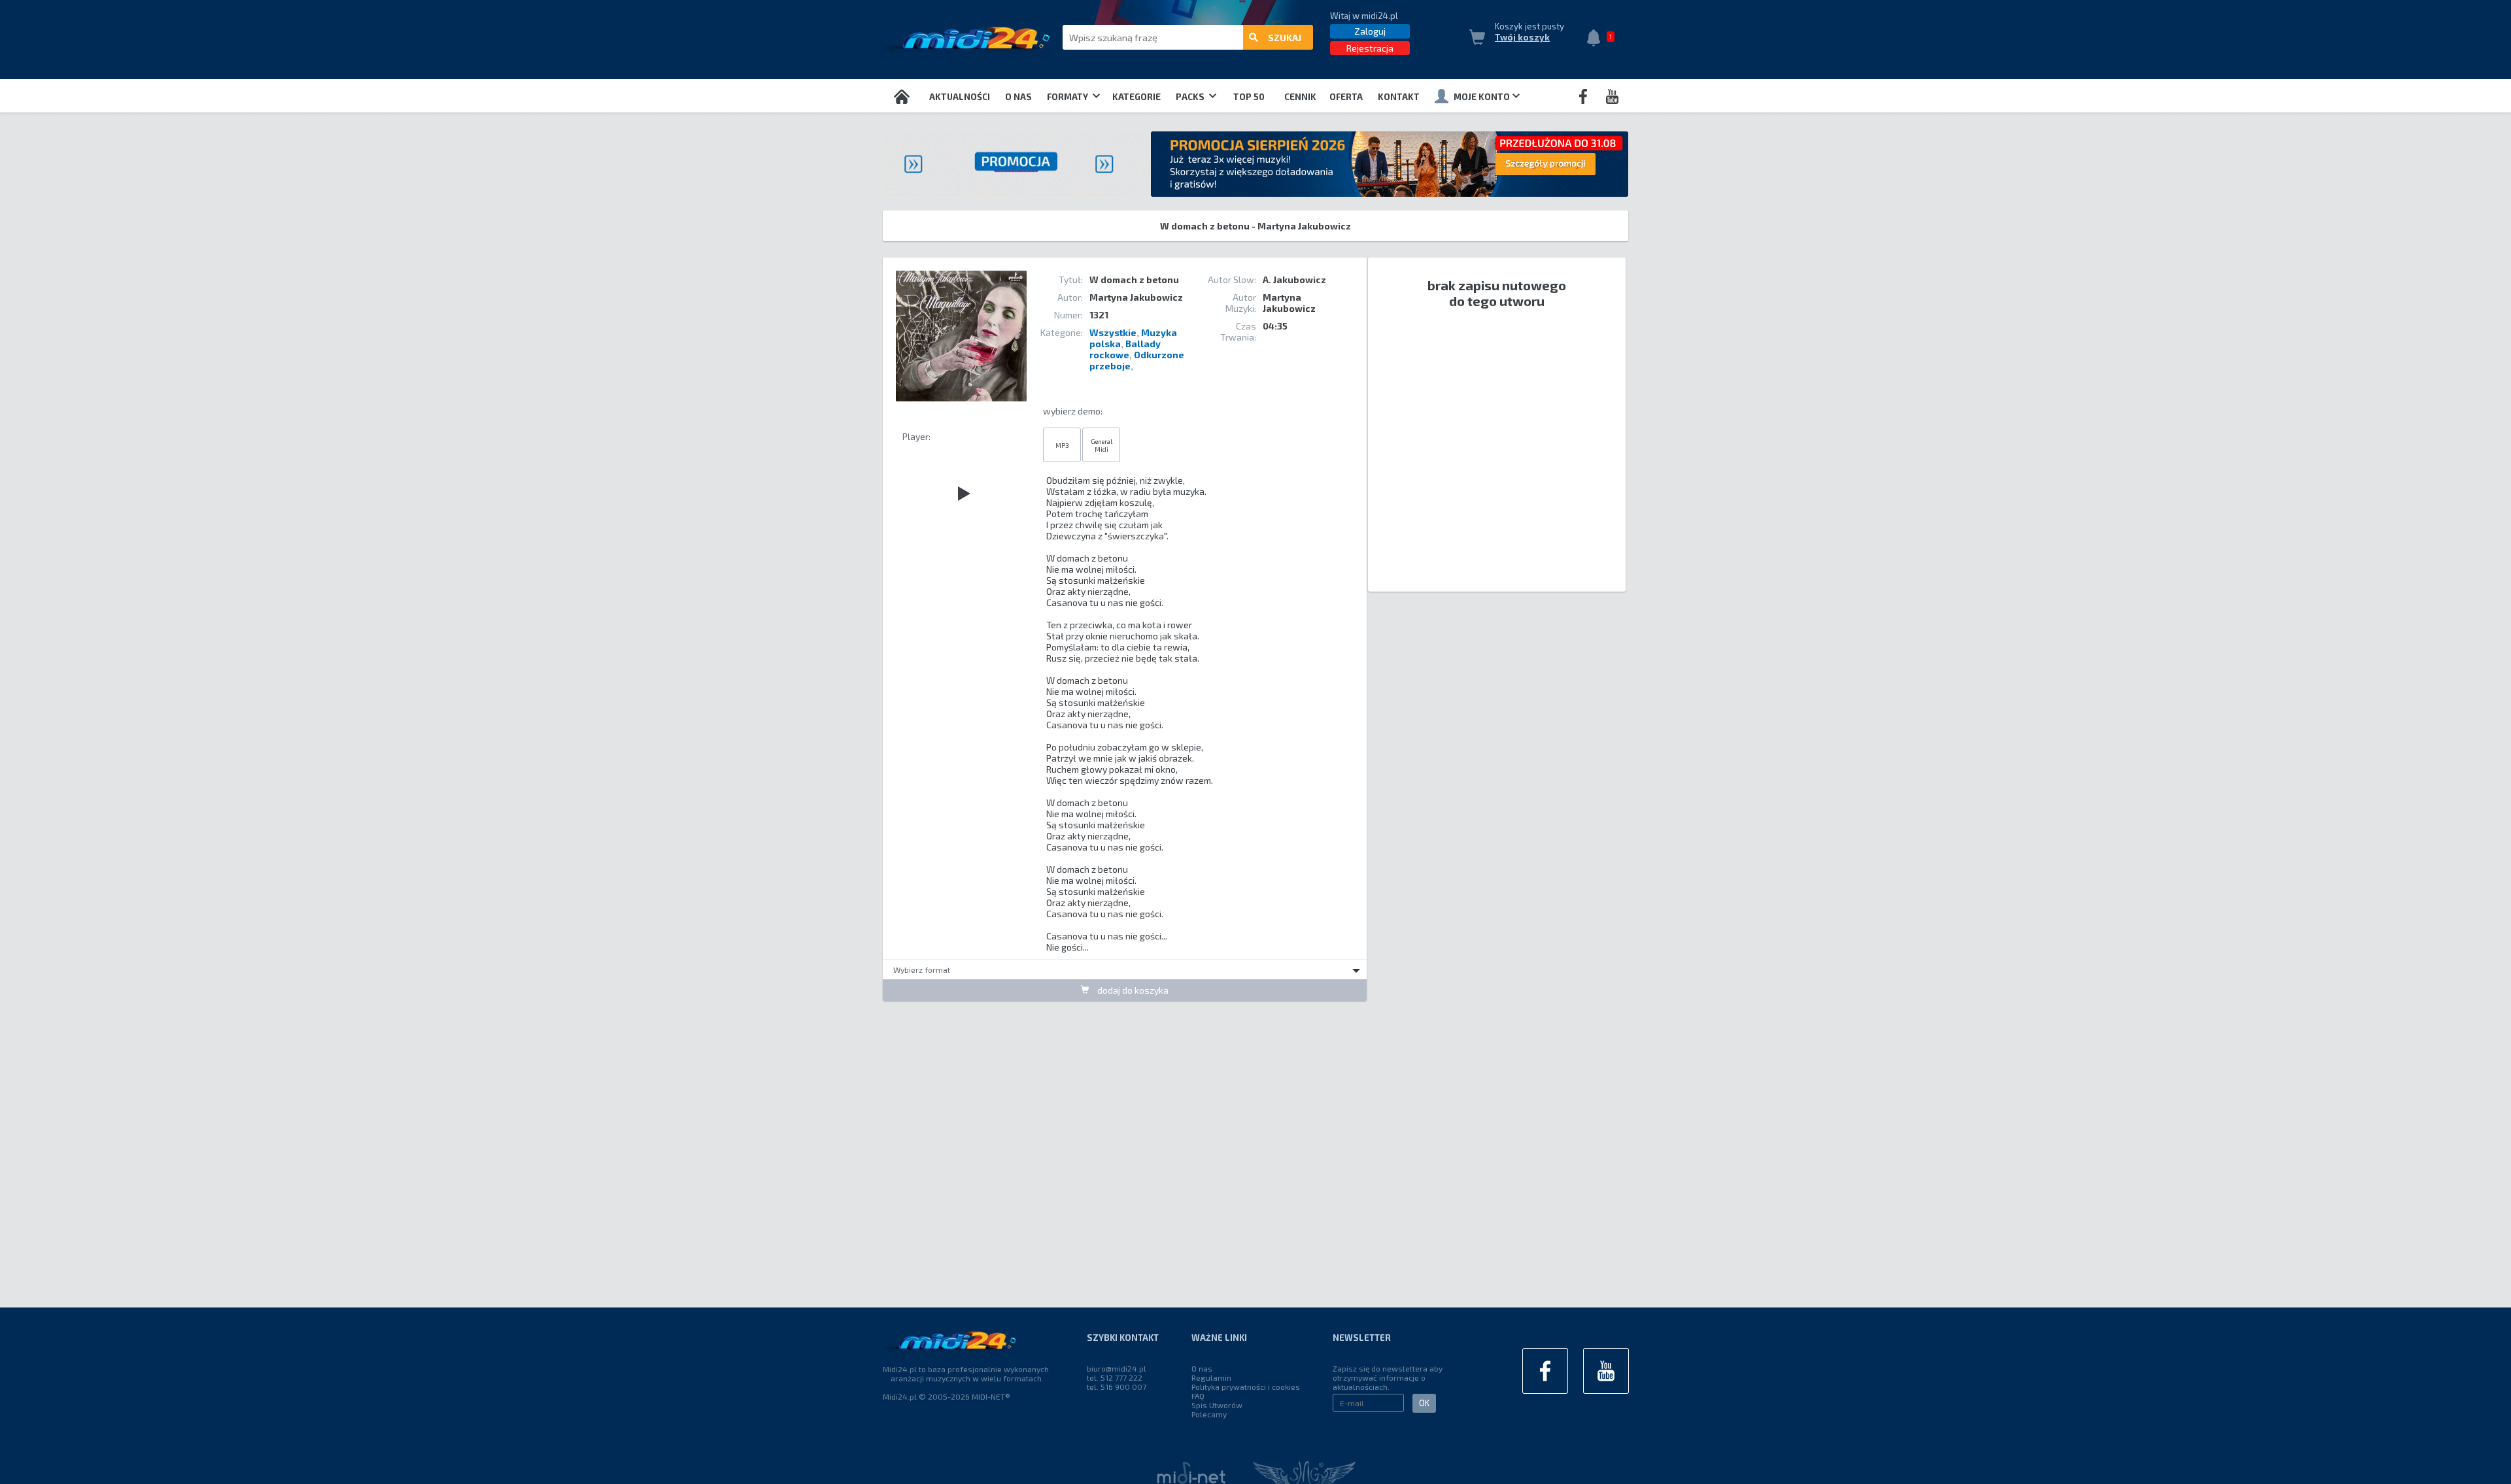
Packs (1191, 97)
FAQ (1198, 1396)
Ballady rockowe (1125, 349)
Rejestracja (1370, 48)
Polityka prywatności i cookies (1246, 1387)
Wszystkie (1113, 332)
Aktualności (960, 97)
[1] (1597, 39)
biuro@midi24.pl (1117, 1368)
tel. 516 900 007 (1117, 1387)
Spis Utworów (1217, 1405)
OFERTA (1346, 97)
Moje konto (1482, 97)
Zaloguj (1370, 31)
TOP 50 (1249, 97)
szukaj (1285, 38)
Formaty (1068, 97)
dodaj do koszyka (1132, 990)
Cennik (1300, 97)
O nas (1018, 97)
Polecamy (1209, 1414)
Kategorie (1136, 97)
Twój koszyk (1522, 37)
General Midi (1102, 445)
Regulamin (1211, 1377)
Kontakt (1399, 97)
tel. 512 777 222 (1115, 1377)
